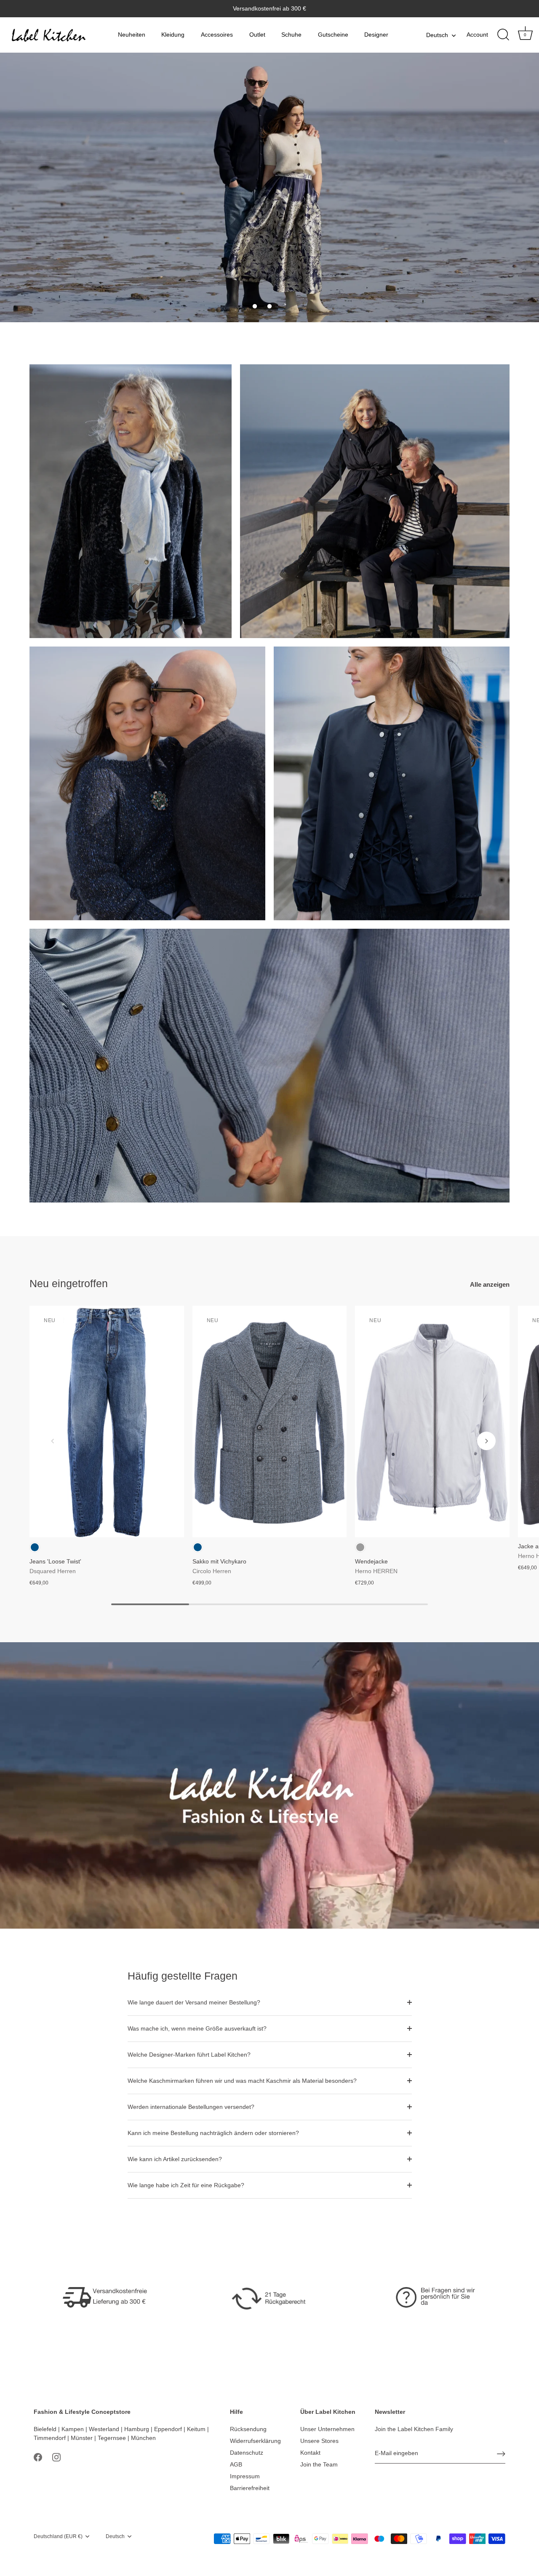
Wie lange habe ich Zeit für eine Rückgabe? (186, 2185)
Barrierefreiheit (250, 2488)
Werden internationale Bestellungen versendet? (191, 2107)
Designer (376, 35)
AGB (236, 2464)
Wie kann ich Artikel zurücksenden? (175, 2159)
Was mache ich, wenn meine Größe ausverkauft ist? (197, 2028)
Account (477, 35)
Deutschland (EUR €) (58, 2536)
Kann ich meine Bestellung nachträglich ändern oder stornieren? (213, 2133)
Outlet (257, 35)
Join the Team (319, 2464)
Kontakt (310, 2453)
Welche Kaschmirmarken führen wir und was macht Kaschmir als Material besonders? (242, 2081)
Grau (360, 1547)
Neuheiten (132, 35)
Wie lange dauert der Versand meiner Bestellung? (194, 2002)
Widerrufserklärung (255, 2441)
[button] (255, 306)
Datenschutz (247, 2453)
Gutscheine (333, 35)
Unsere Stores (319, 2441)
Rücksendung (248, 2429)
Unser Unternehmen (327, 2429)
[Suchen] (503, 35)
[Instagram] (56, 2457)
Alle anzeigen (490, 1284)
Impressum (245, 2476)
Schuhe (291, 35)
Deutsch (437, 35)
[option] (269, 187)
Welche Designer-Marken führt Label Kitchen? (189, 2055)
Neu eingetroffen (69, 1283)
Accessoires (217, 35)
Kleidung (173, 35)
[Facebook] (38, 2457)
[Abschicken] (501, 2454)
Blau (35, 1547)
